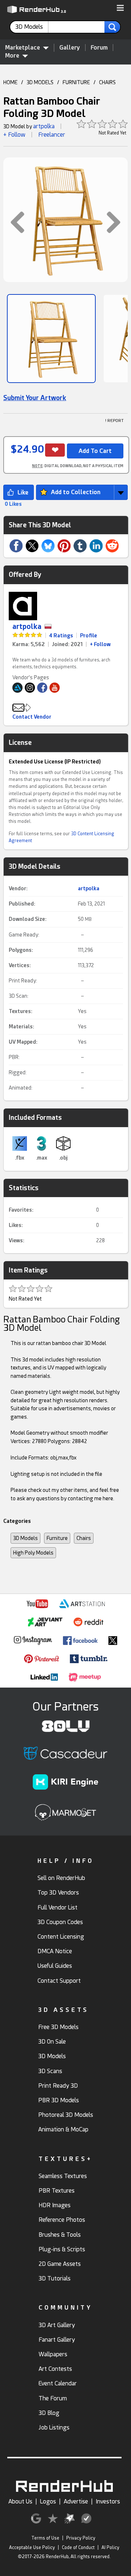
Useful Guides (55, 1966)
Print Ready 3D (58, 2086)
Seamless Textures (63, 2176)
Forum (99, 48)
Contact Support (59, 1981)
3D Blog (49, 2413)
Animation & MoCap (63, 2129)
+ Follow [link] (100, 644)
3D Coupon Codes (60, 1922)
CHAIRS (107, 82)
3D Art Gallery (57, 2325)
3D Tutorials (55, 2278)
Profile (89, 636)
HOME (10, 82)
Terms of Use (45, 2538)
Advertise (76, 2501)
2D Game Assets (60, 2264)
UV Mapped (22, 1042)
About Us (20, 2501)
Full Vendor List (57, 1907)
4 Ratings (61, 636)
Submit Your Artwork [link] (35, 398)
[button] (120, 8)
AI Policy (110, 2548)
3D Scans (50, 2071)
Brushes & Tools (60, 2235)
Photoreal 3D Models (66, 2115)
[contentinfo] (32, 27)
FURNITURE (76, 82)
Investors (108, 2501)
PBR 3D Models (59, 2100)
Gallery (70, 48)
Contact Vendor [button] (32, 717)
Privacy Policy (81, 2538)
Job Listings (54, 2428)
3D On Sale (52, 2042)
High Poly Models (33, 1553)
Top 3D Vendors (58, 1893)
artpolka (44, 126)
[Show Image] (51, 339)
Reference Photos (62, 2220)
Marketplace (23, 48)
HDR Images (55, 2205)
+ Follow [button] (14, 135)
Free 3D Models (58, 2027)
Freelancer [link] (52, 135)
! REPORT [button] (114, 421)
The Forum (53, 2398)
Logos (48, 2501)
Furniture (57, 1538)
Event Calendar (58, 2383)
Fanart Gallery (57, 2340)
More (12, 56)
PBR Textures (57, 2191)
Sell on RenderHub (61, 1878)
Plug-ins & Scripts (62, 2249)
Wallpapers (53, 2354)
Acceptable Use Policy (32, 2548)
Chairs (84, 1538)
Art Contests (55, 2369)
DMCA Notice (55, 1951)
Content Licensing (61, 1937)
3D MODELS (40, 82)
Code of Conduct (78, 2548)
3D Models (25, 1538)
